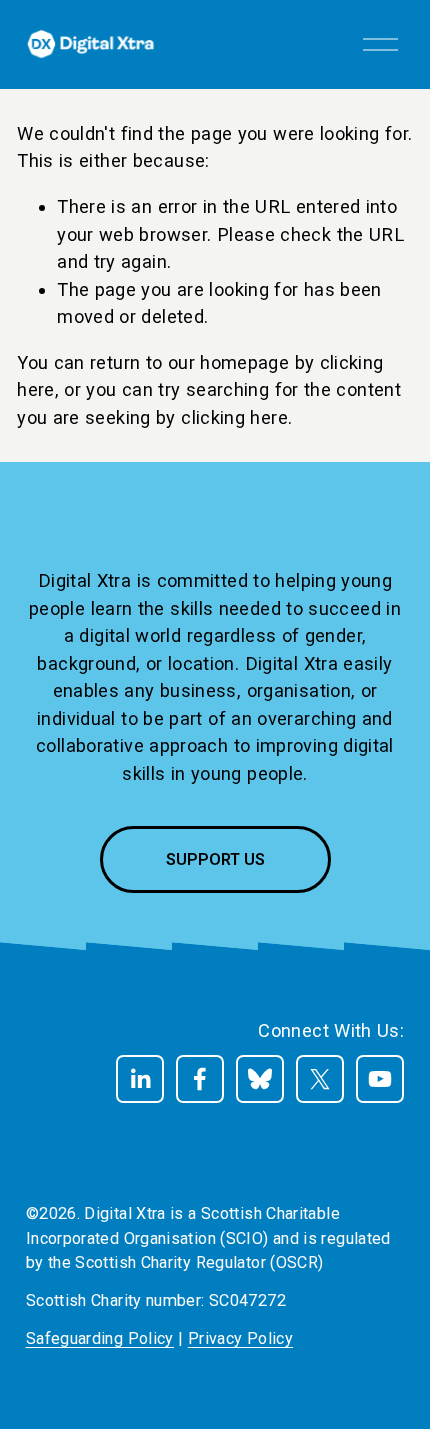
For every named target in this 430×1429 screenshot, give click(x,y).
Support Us (215, 859)
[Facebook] (200, 1079)
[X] (320, 1079)
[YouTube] (380, 1079)
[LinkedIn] (140, 1079)
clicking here (234, 417)
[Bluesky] (260, 1079)
